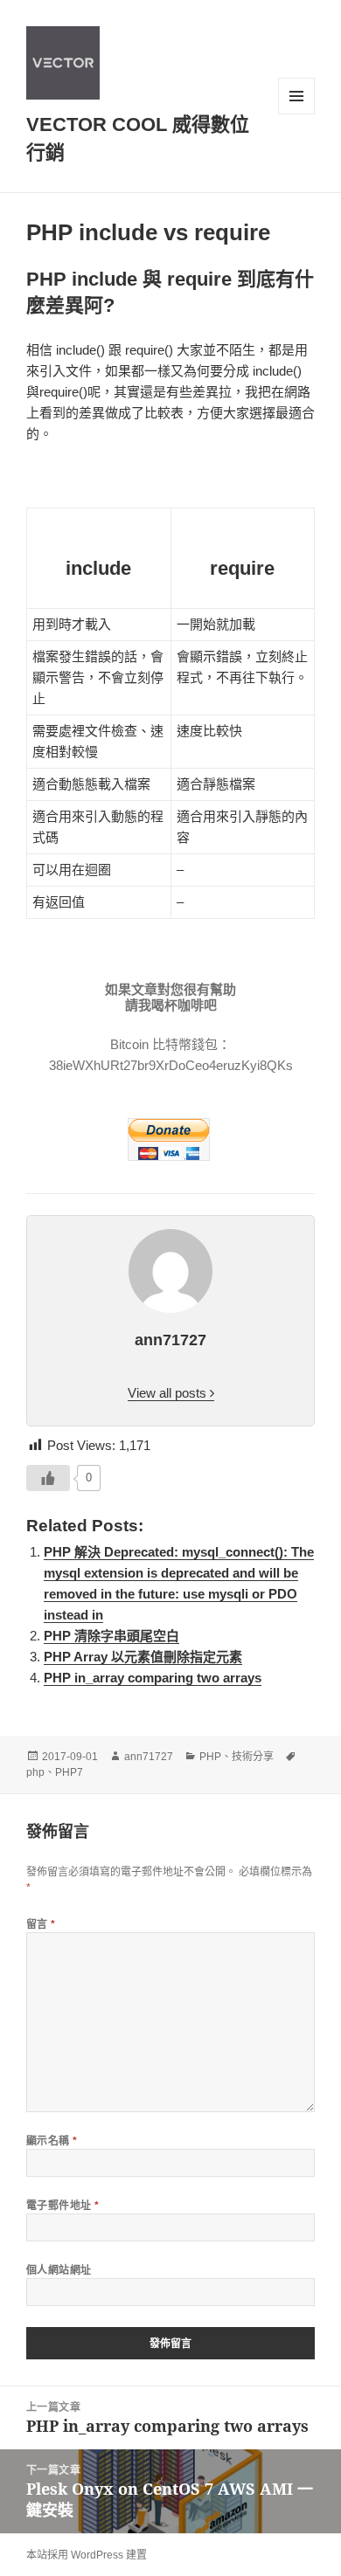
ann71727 (149, 1757)
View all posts (169, 1393)
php (35, 1772)
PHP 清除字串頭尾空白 (111, 1636)
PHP (210, 1757)
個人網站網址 (59, 2270)
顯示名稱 (52, 2141)
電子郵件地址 (63, 2205)
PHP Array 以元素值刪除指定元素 (143, 1657)
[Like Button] (48, 1478)
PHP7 (69, 1772)
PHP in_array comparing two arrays (153, 1678)
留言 (41, 1924)
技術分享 (253, 1757)
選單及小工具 (296, 96)
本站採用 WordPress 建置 (87, 2555)
